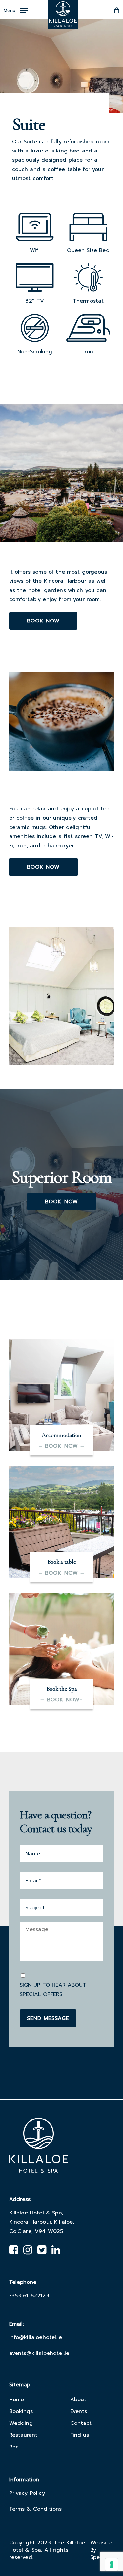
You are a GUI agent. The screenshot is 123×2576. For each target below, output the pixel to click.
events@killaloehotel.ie (39, 2353)
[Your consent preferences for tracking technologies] (112, 2564)
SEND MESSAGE (48, 2018)
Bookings (21, 2411)
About (78, 2400)
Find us (80, 2435)
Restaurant (23, 2435)
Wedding (21, 2423)
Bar (13, 2447)
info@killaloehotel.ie (36, 2337)
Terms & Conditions (36, 2509)
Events (79, 2411)
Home (17, 2400)
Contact (81, 2423)
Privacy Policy (27, 2493)
